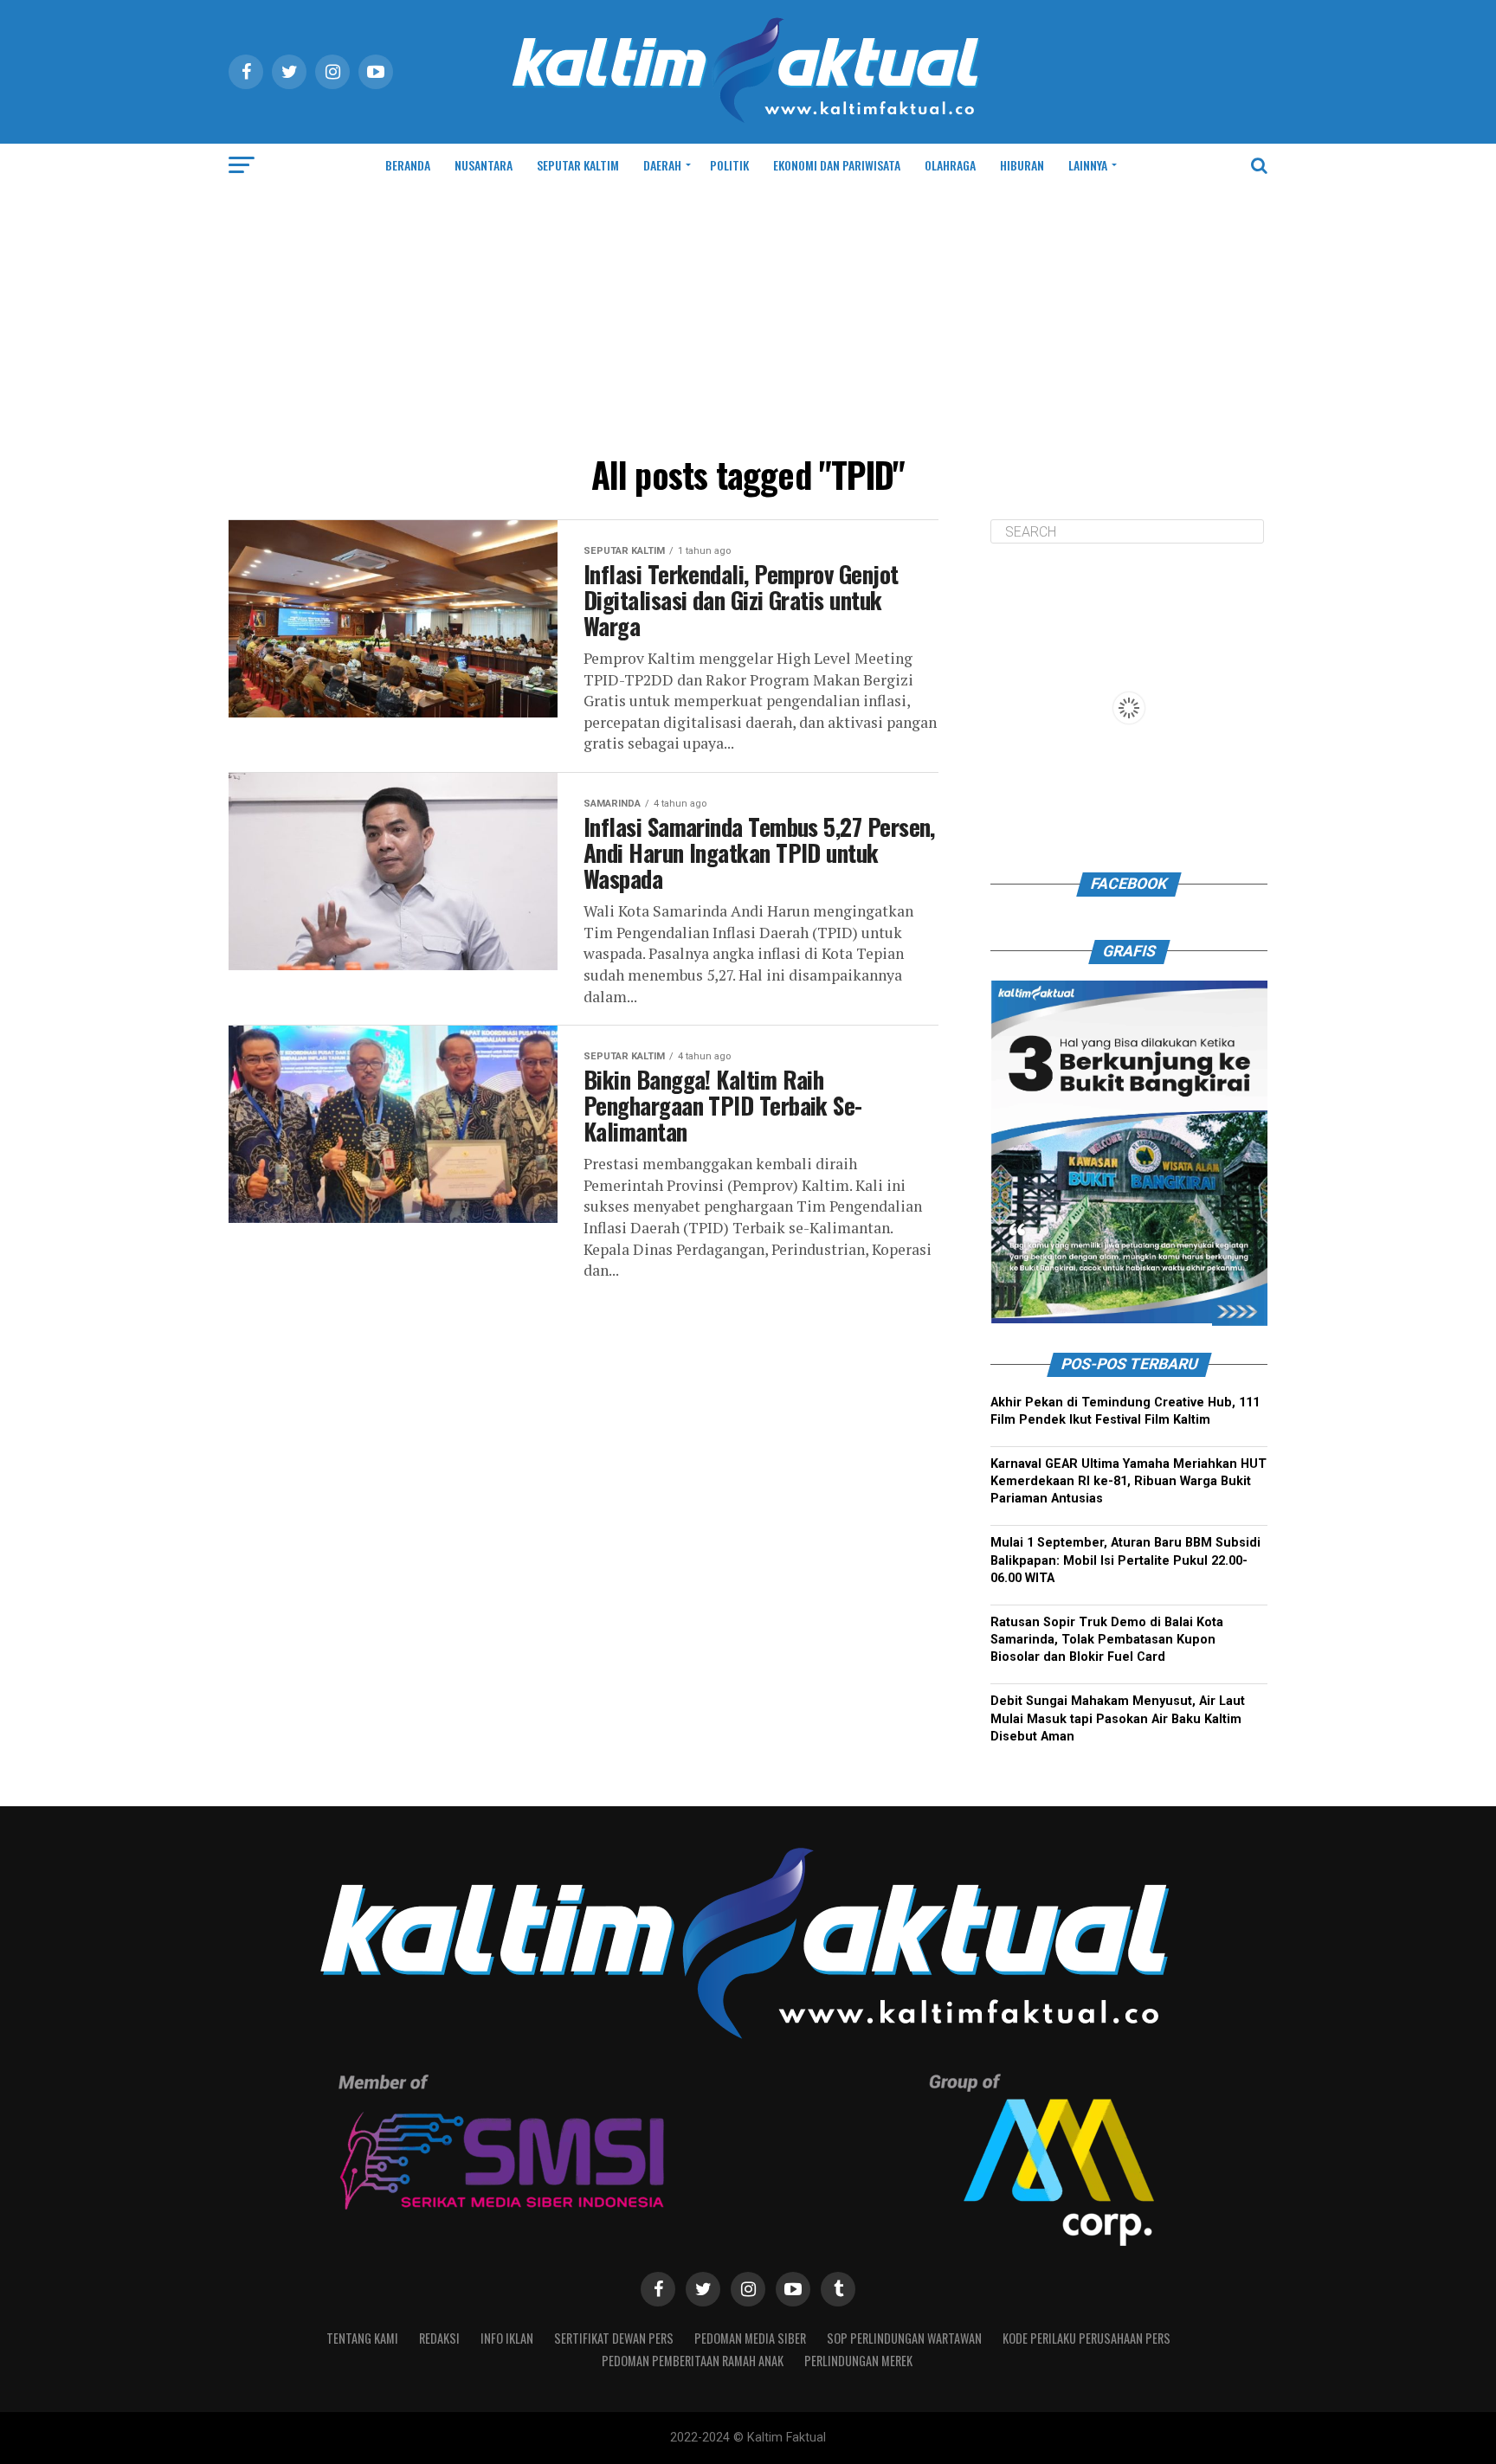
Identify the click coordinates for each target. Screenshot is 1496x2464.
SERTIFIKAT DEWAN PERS (614, 2338)
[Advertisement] (748, 317)
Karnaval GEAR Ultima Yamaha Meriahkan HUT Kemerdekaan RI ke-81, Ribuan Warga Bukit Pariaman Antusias (1128, 1481)
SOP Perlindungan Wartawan (904, 2338)
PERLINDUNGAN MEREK (858, 2361)
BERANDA (408, 165)
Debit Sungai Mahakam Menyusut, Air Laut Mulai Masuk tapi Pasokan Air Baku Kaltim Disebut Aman (1118, 1719)
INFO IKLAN (507, 2338)
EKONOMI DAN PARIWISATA (837, 165)
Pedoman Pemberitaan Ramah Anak (693, 2361)
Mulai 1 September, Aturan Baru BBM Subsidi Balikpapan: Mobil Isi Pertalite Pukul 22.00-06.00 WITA (1125, 1561)
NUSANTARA (484, 165)
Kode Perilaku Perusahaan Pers (1087, 2338)
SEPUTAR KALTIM (578, 165)
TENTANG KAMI (362, 2338)
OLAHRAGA (950, 165)
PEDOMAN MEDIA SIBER (750, 2338)
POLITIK (729, 165)
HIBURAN (1022, 165)
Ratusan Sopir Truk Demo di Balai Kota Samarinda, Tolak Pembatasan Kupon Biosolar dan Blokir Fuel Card (1107, 1640)
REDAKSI (439, 2338)
